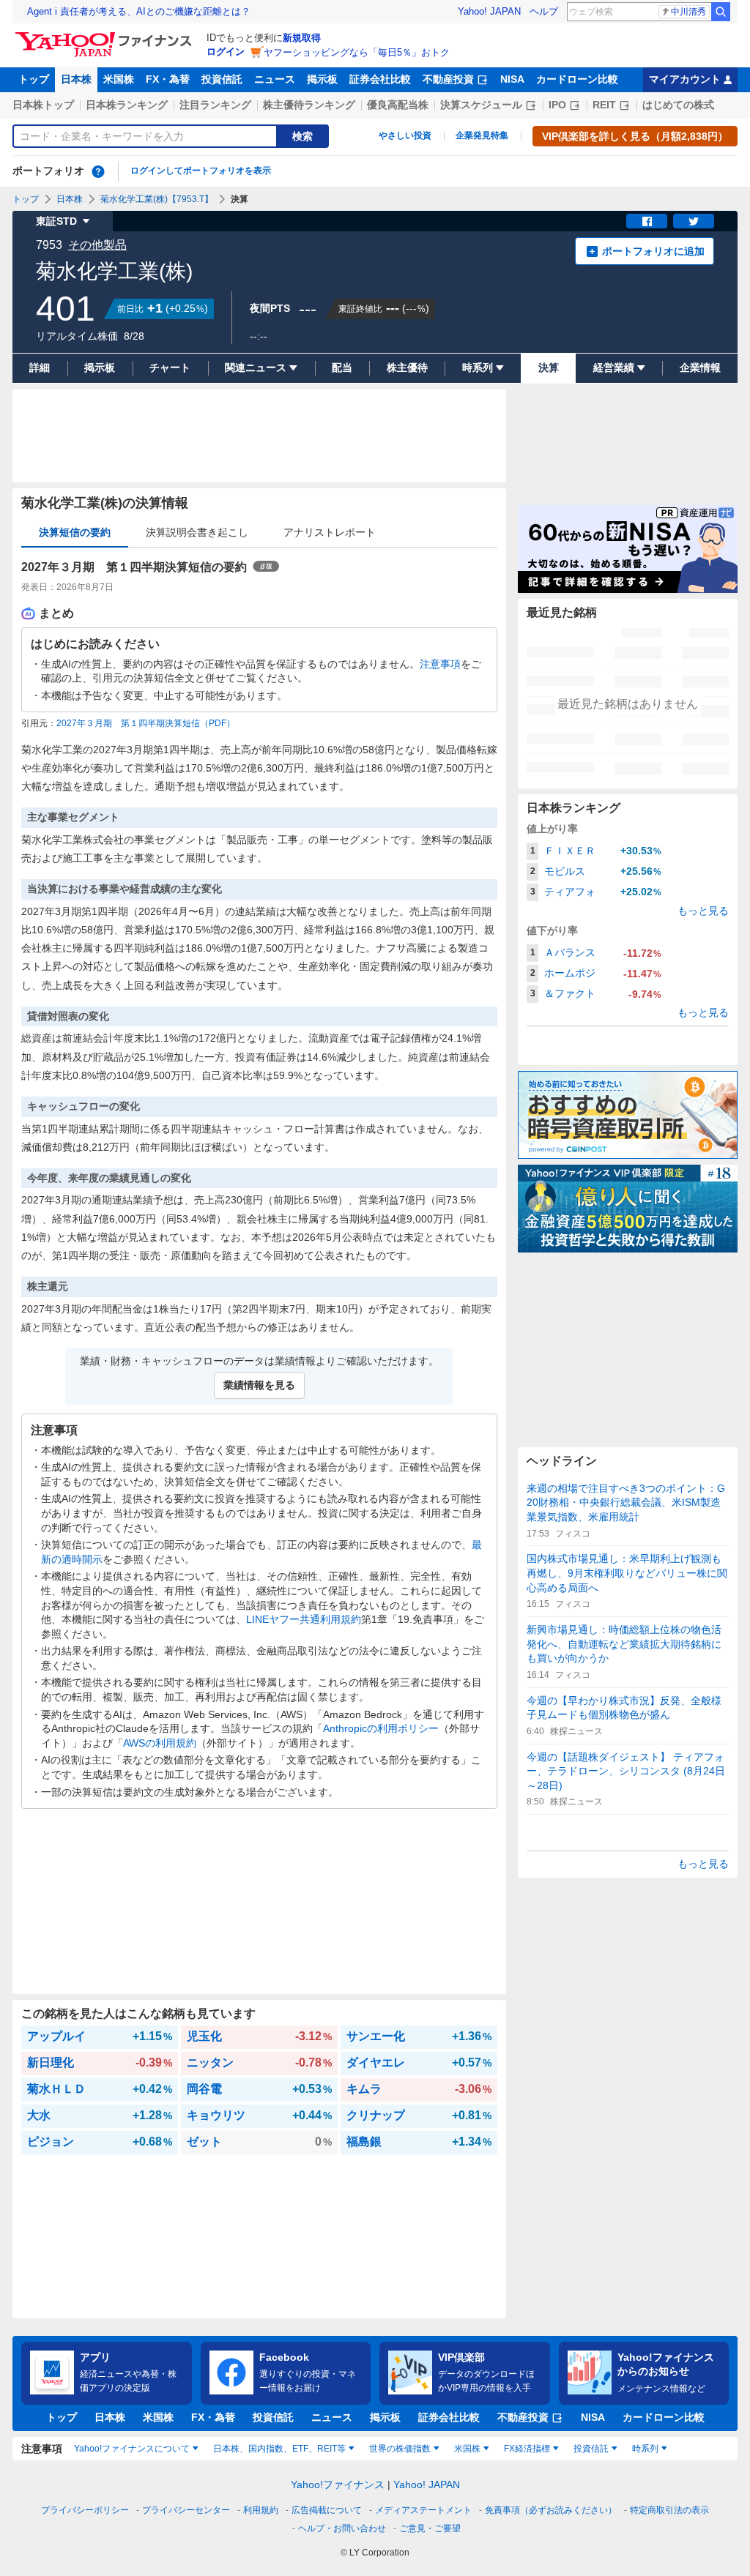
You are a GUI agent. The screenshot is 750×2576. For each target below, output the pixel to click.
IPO (557, 105)
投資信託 (222, 79)
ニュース (275, 79)
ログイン (226, 52)
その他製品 (97, 245)
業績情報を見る (259, 1385)
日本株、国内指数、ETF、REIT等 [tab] (279, 2449)
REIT (604, 105)
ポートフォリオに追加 (653, 251)
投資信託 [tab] (591, 2449)
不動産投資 (448, 79)
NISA (512, 79)
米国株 (119, 79)
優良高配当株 (398, 105)
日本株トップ (43, 105)
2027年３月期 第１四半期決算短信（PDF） (146, 723)
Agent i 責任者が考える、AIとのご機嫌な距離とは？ (139, 11)
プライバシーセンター (186, 2510)
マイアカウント (685, 79)
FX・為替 (168, 79)
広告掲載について (327, 2510)
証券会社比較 (380, 79)
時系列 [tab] (645, 2449)
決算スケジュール (481, 105)
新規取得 (302, 38)
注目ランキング (215, 105)
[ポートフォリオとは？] (98, 171)
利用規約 (261, 2510)
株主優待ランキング (309, 105)
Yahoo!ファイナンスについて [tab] (132, 2449)
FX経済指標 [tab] (527, 2449)
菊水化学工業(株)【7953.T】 (157, 199)
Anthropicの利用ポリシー (381, 1728)
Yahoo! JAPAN (489, 11)
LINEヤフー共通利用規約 (304, 1619)
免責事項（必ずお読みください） (551, 2510)
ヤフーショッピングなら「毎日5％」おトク (357, 52)
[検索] (721, 12)
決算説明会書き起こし (197, 532)
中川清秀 (688, 12)
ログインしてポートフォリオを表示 (201, 171)
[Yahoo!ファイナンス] (106, 36)
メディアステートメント (423, 2510)
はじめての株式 (678, 105)
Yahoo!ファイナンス (338, 2484)
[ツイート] (694, 221)
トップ (34, 79)
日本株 (76, 79)
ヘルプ (544, 11)
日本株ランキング (127, 105)
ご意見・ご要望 (430, 2528)
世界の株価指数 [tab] (400, 2449)
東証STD (56, 221)
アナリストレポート (330, 532)
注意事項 (440, 664)
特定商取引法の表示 (669, 2510)
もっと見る (703, 911)
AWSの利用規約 (160, 1743)
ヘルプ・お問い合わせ (342, 2528)
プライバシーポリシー (85, 2510)
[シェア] (647, 221)
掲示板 (322, 79)
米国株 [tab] (467, 2449)
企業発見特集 (482, 135)
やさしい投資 (405, 135)
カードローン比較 (577, 79)
